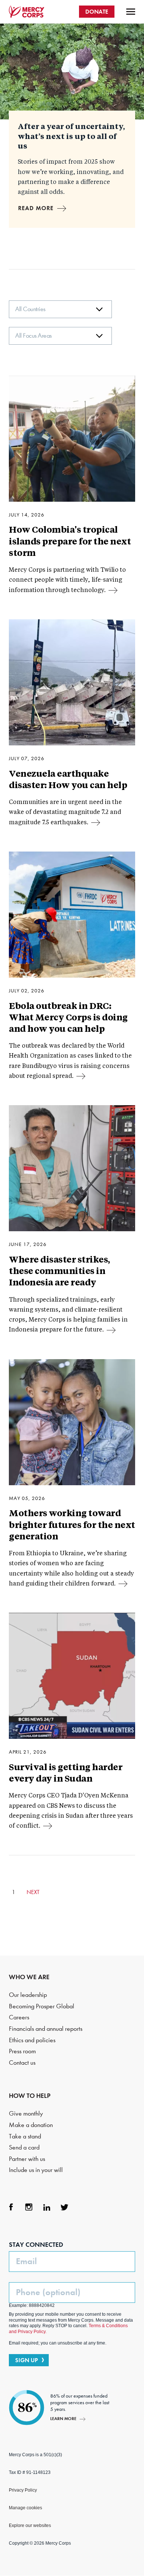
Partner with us (27, 2159)
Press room (22, 2051)
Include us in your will (36, 2170)
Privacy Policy (23, 2490)
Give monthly (26, 2114)
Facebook (11, 2207)
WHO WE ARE (29, 1977)
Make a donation (31, 2125)
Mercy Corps (27, 12)
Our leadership (28, 1995)
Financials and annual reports (46, 2029)
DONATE (97, 12)
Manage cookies (25, 2508)
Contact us (22, 2063)
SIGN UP (27, 2360)
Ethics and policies (32, 2040)
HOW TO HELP (30, 2096)
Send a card (24, 2147)
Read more (36, 208)
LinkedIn (47, 2207)
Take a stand (25, 2136)
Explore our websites (30, 2525)
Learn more (63, 2418)
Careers (19, 2017)
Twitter (64, 2207)
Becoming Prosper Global (42, 2006)
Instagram (29, 2207)
